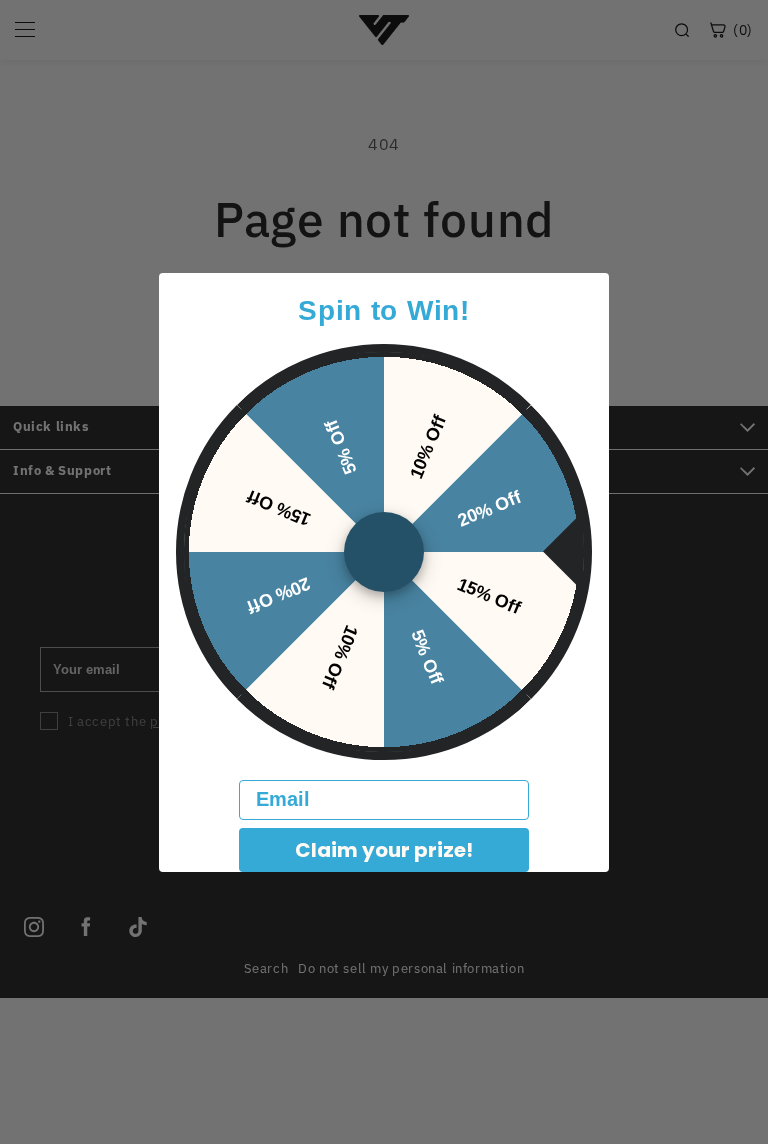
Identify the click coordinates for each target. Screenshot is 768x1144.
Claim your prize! (384, 850)
